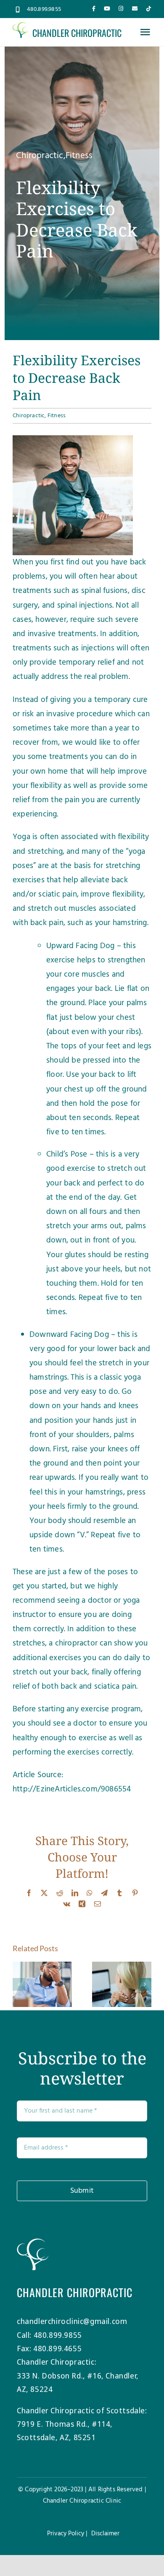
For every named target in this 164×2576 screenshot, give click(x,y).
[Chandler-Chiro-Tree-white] (33, 2242)
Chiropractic (40, 156)
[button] (19, 1984)
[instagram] (121, 9)
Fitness (79, 156)
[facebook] (94, 9)
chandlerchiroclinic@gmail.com (72, 2321)
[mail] (135, 9)
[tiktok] (149, 9)
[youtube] (107, 9)
